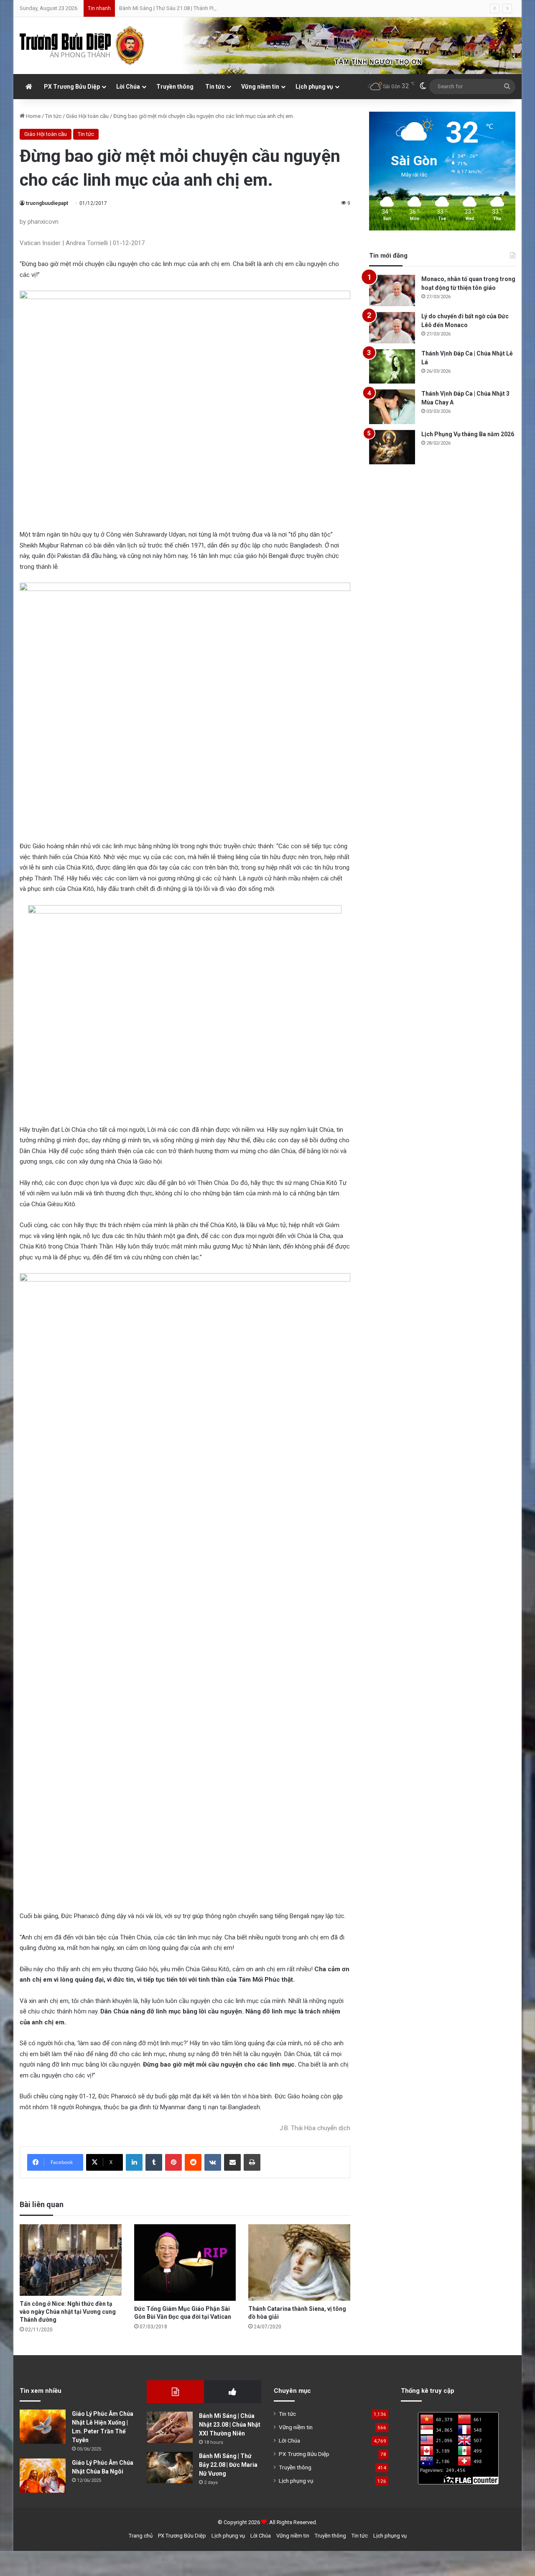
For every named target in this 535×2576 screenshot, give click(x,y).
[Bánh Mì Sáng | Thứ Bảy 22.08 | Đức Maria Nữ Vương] (170, 2467)
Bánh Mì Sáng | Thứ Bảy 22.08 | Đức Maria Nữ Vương (228, 2465)
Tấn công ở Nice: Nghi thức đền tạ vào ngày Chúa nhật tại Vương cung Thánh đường (68, 2312)
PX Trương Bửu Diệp (72, 87)
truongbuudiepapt (47, 203)
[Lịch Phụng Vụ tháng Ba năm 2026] (392, 447)
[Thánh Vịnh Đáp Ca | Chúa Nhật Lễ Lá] (392, 367)
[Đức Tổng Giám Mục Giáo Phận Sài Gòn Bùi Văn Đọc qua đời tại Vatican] (185, 2263)
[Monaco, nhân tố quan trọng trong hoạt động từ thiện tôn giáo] (392, 290)
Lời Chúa (128, 87)
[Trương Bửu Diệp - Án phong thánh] (82, 46)
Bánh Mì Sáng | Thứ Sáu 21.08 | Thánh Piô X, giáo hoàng (185, 8)
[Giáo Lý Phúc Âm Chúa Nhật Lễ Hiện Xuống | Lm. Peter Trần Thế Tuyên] (43, 2427)
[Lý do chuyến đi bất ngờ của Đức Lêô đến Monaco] (392, 328)
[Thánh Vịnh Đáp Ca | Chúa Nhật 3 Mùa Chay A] (392, 407)
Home (33, 116)
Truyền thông (175, 87)
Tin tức (215, 87)
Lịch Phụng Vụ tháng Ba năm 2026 (468, 434)
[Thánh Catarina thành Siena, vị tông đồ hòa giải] (299, 2263)
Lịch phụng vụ (314, 87)
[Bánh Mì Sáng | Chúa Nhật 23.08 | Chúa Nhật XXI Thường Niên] (170, 2427)
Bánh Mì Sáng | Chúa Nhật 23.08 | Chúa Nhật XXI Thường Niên (230, 2425)
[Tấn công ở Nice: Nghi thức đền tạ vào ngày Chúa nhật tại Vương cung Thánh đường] (71, 2260)
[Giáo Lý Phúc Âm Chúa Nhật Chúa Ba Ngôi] (43, 2476)
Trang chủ (141, 2536)
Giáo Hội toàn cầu (87, 116)
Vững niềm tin (260, 87)
